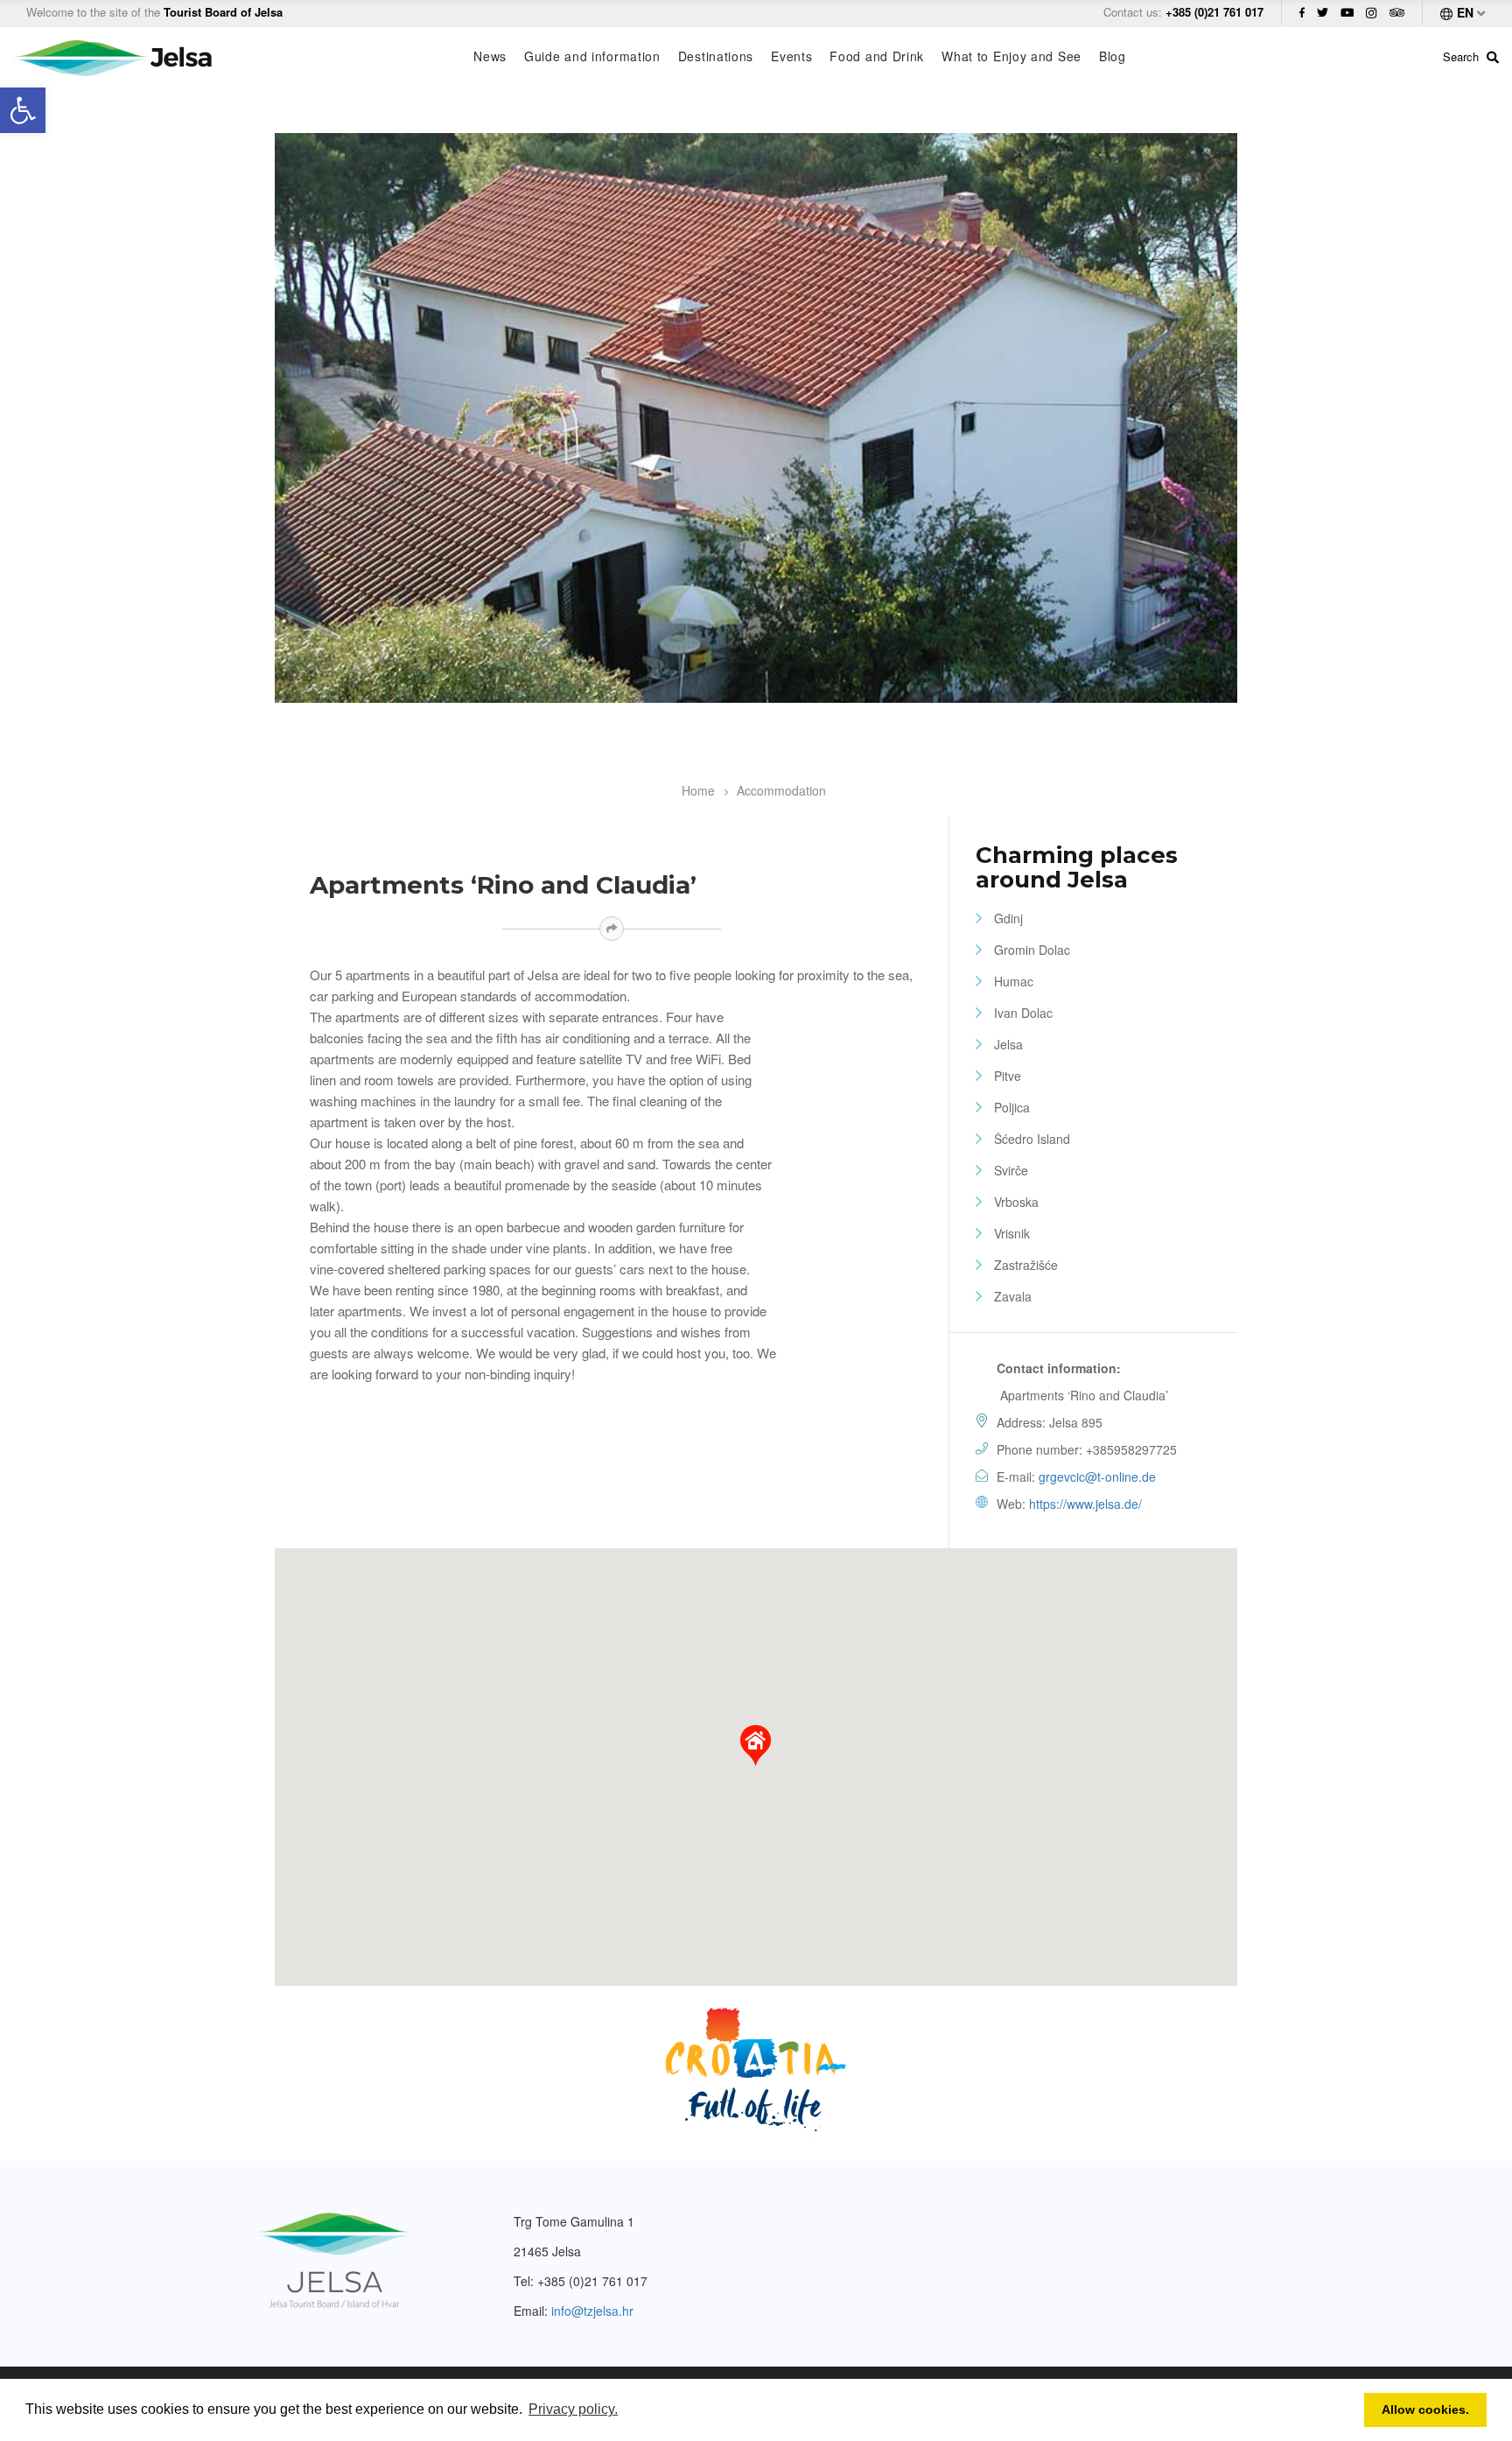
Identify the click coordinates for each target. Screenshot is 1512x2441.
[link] (23, 110)
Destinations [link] (716, 56)
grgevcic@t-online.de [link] (1097, 1477)
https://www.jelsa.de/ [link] (1085, 1504)
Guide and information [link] (592, 56)
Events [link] (791, 56)
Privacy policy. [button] (573, 2409)
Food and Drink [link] (877, 56)
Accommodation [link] (781, 790)
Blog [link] (1113, 56)
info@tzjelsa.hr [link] (592, 2311)
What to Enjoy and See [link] (1011, 56)
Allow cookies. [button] (1425, 2409)
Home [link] (698, 790)
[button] (756, 1746)
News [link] (490, 56)
